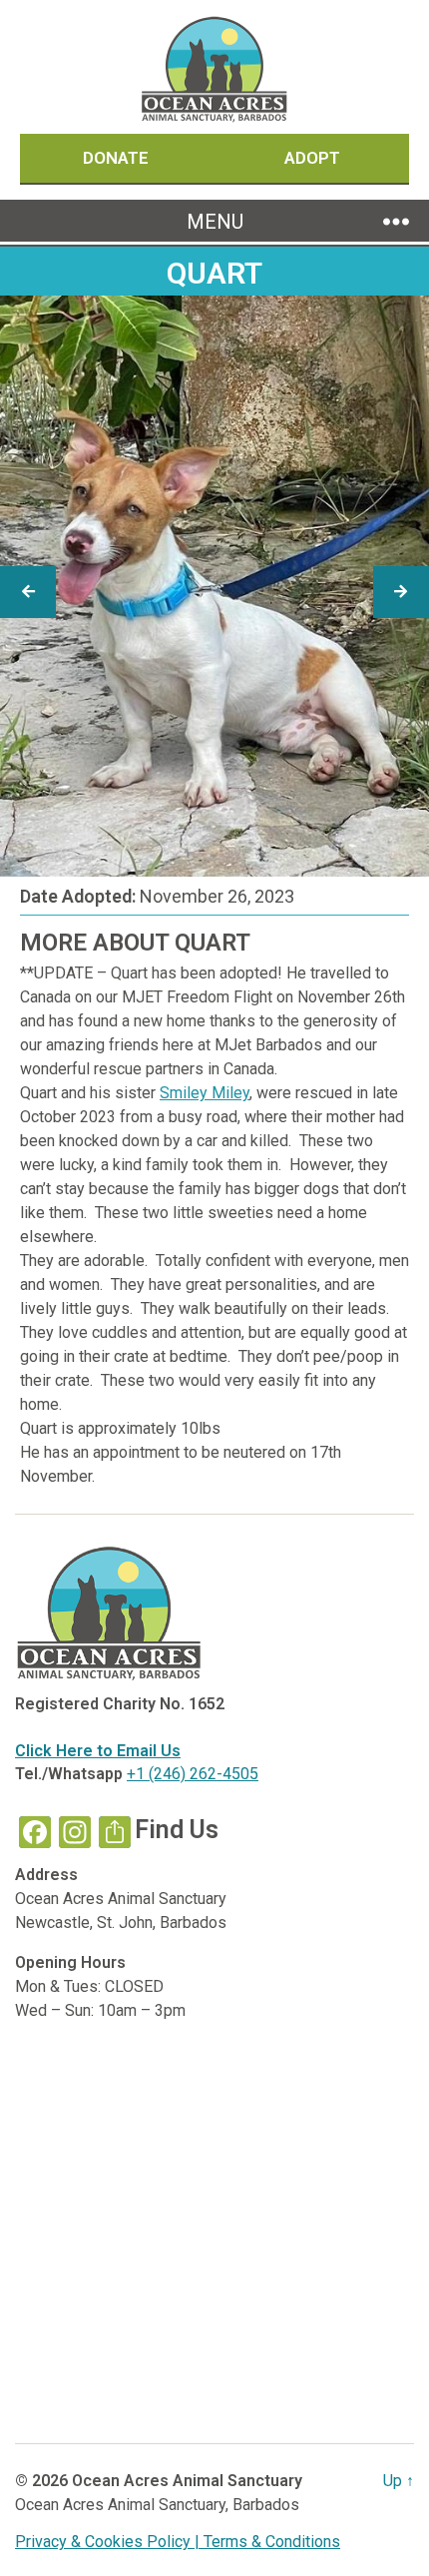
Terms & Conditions (272, 2542)
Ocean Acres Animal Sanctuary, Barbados (157, 2505)
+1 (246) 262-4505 (193, 1774)
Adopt (312, 158)
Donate (118, 158)
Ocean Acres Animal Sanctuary (187, 2481)
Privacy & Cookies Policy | (109, 2542)
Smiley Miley (205, 1093)
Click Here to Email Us (98, 1751)
